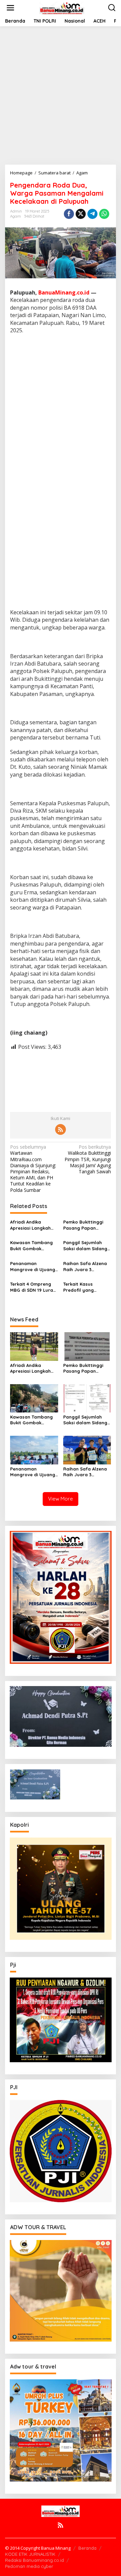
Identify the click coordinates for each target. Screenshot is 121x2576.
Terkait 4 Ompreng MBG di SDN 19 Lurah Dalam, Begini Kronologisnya (33, 1287)
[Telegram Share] (92, 214)
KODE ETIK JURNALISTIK (30, 2554)
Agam (15, 216)
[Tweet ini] (81, 214)
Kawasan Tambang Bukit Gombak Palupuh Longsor (31, 1246)
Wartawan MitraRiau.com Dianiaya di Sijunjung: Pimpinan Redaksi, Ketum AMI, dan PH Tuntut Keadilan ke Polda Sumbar (33, 1168)
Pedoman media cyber (29, 2566)
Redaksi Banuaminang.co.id (34, 2560)
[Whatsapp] (104, 214)
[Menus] (10, 8)
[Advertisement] (61, 95)
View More (61, 1499)
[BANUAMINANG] (62, 7)
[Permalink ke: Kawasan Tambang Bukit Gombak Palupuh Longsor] (34, 1398)
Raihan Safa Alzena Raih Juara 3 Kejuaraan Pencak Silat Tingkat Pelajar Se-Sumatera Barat (86, 1267)
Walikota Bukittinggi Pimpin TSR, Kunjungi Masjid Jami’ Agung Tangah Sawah (88, 1159)
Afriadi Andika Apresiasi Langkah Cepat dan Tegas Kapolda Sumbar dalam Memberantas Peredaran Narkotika (34, 1225)
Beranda (87, 2548)
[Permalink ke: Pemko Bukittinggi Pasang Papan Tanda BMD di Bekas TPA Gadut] (87, 1346)
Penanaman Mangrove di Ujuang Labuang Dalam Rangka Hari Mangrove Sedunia (33, 1267)
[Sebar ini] (69, 214)
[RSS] (61, 1129)
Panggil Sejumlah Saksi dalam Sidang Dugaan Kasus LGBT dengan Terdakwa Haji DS (86, 1246)
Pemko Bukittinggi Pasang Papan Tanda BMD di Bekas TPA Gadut (86, 1225)
